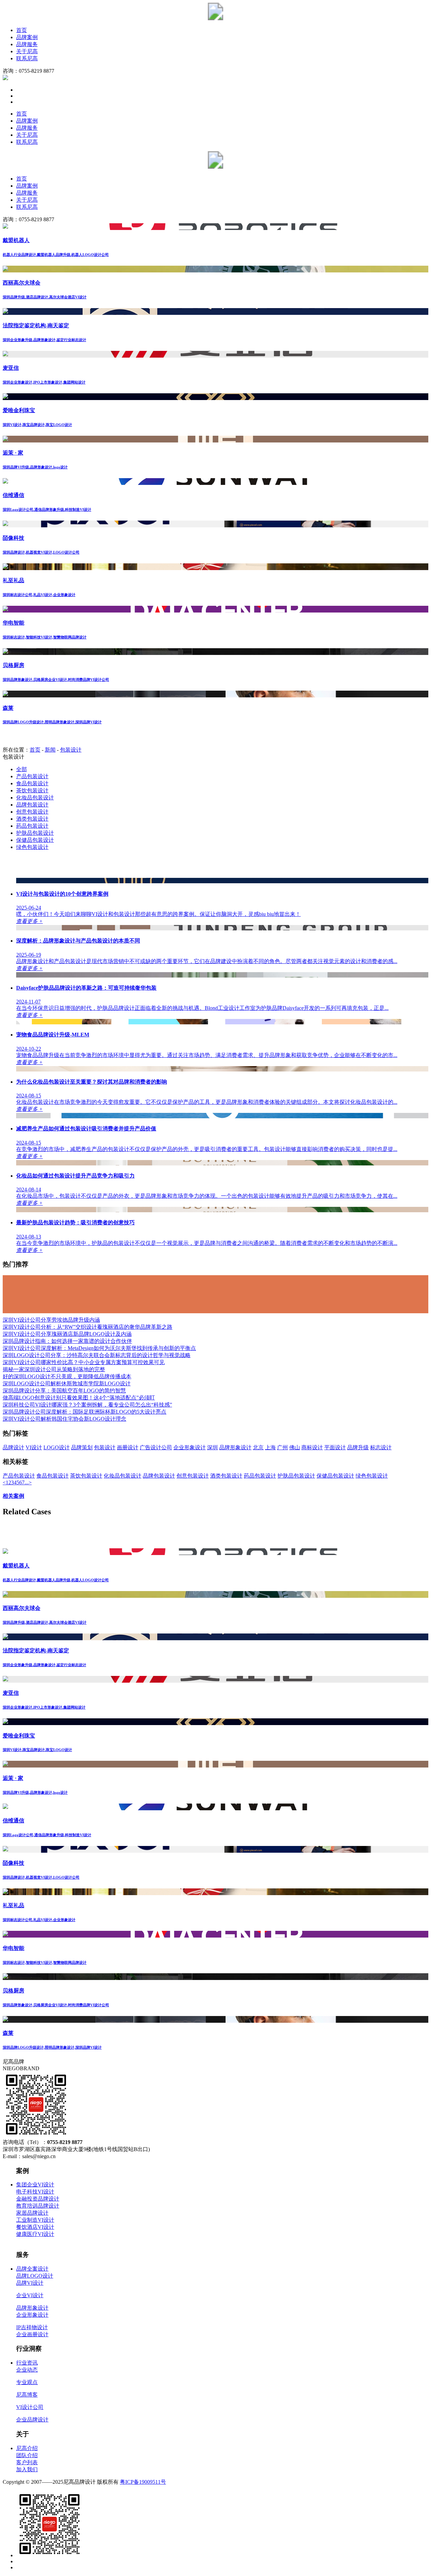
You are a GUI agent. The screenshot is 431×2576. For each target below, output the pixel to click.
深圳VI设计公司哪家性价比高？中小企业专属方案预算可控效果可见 (84, 1362)
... (27, 1482)
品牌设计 (13, 1447)
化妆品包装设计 (35, 798)
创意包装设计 (32, 812)
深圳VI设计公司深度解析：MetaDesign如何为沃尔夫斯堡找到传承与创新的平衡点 (99, 1348)
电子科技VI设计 (35, 2192)
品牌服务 (27, 44)
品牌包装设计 (32, 805)
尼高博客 (27, 2395)
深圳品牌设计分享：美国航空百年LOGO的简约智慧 (64, 1391)
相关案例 (13, 1496)
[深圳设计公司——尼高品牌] (215, 18)
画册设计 (128, 1447)
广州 (283, 1447)
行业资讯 (27, 2363)
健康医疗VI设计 (35, 2234)
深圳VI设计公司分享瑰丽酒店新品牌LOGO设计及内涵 (67, 1334)
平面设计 (335, 1447)
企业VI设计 (30, 2295)
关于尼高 (27, 51)
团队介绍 (27, 2455)
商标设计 (312, 1447)
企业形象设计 (190, 1447)
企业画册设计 (32, 2334)
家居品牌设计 (32, 2213)
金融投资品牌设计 (38, 2199)
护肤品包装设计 (35, 833)
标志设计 (381, 1447)
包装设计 (71, 750)
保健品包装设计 (35, 840)
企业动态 (27, 2370)
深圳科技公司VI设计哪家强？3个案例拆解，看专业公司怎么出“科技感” (87, 1405)
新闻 (50, 750)
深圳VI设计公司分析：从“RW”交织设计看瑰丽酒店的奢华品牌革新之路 (88, 1327)
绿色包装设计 (32, 847)
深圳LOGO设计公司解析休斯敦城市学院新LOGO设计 (67, 1383)
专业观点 (27, 2382)
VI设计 (34, 1447)
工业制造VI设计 (35, 2220)
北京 (258, 1447)
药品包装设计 (32, 826)
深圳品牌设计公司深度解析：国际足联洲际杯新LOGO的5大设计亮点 (85, 1412)
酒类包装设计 (32, 819)
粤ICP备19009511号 (143, 2482)
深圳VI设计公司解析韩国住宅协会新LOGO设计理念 (64, 1419)
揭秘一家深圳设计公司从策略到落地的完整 (54, 1369)
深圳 (212, 1447)
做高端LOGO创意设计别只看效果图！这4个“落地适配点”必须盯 (79, 1398)
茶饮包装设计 (32, 790)
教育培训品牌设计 (38, 2206)
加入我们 (27, 2469)
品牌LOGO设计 (35, 2276)
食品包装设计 (32, 783)
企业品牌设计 (32, 2420)
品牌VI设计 (30, 2283)
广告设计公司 (156, 1447)
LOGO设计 (57, 1447)
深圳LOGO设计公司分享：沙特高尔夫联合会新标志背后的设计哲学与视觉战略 (97, 1355)
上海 (270, 1447)
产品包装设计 (32, 776)
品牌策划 (82, 1447)
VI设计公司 (30, 2407)
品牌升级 (358, 1447)
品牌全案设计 (32, 2269)
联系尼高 (27, 58)
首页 (22, 30)
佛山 (295, 1447)
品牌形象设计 (235, 1447)
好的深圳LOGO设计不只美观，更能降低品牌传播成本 (67, 1376)
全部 (22, 769)
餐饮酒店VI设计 (35, 2227)
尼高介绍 (27, 2448)
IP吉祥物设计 (32, 2327)
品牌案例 (27, 37)
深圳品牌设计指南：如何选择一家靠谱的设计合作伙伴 (67, 1341)
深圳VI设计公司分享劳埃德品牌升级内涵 (51, 1320)
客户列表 (27, 2462)
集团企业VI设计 (35, 2185)
